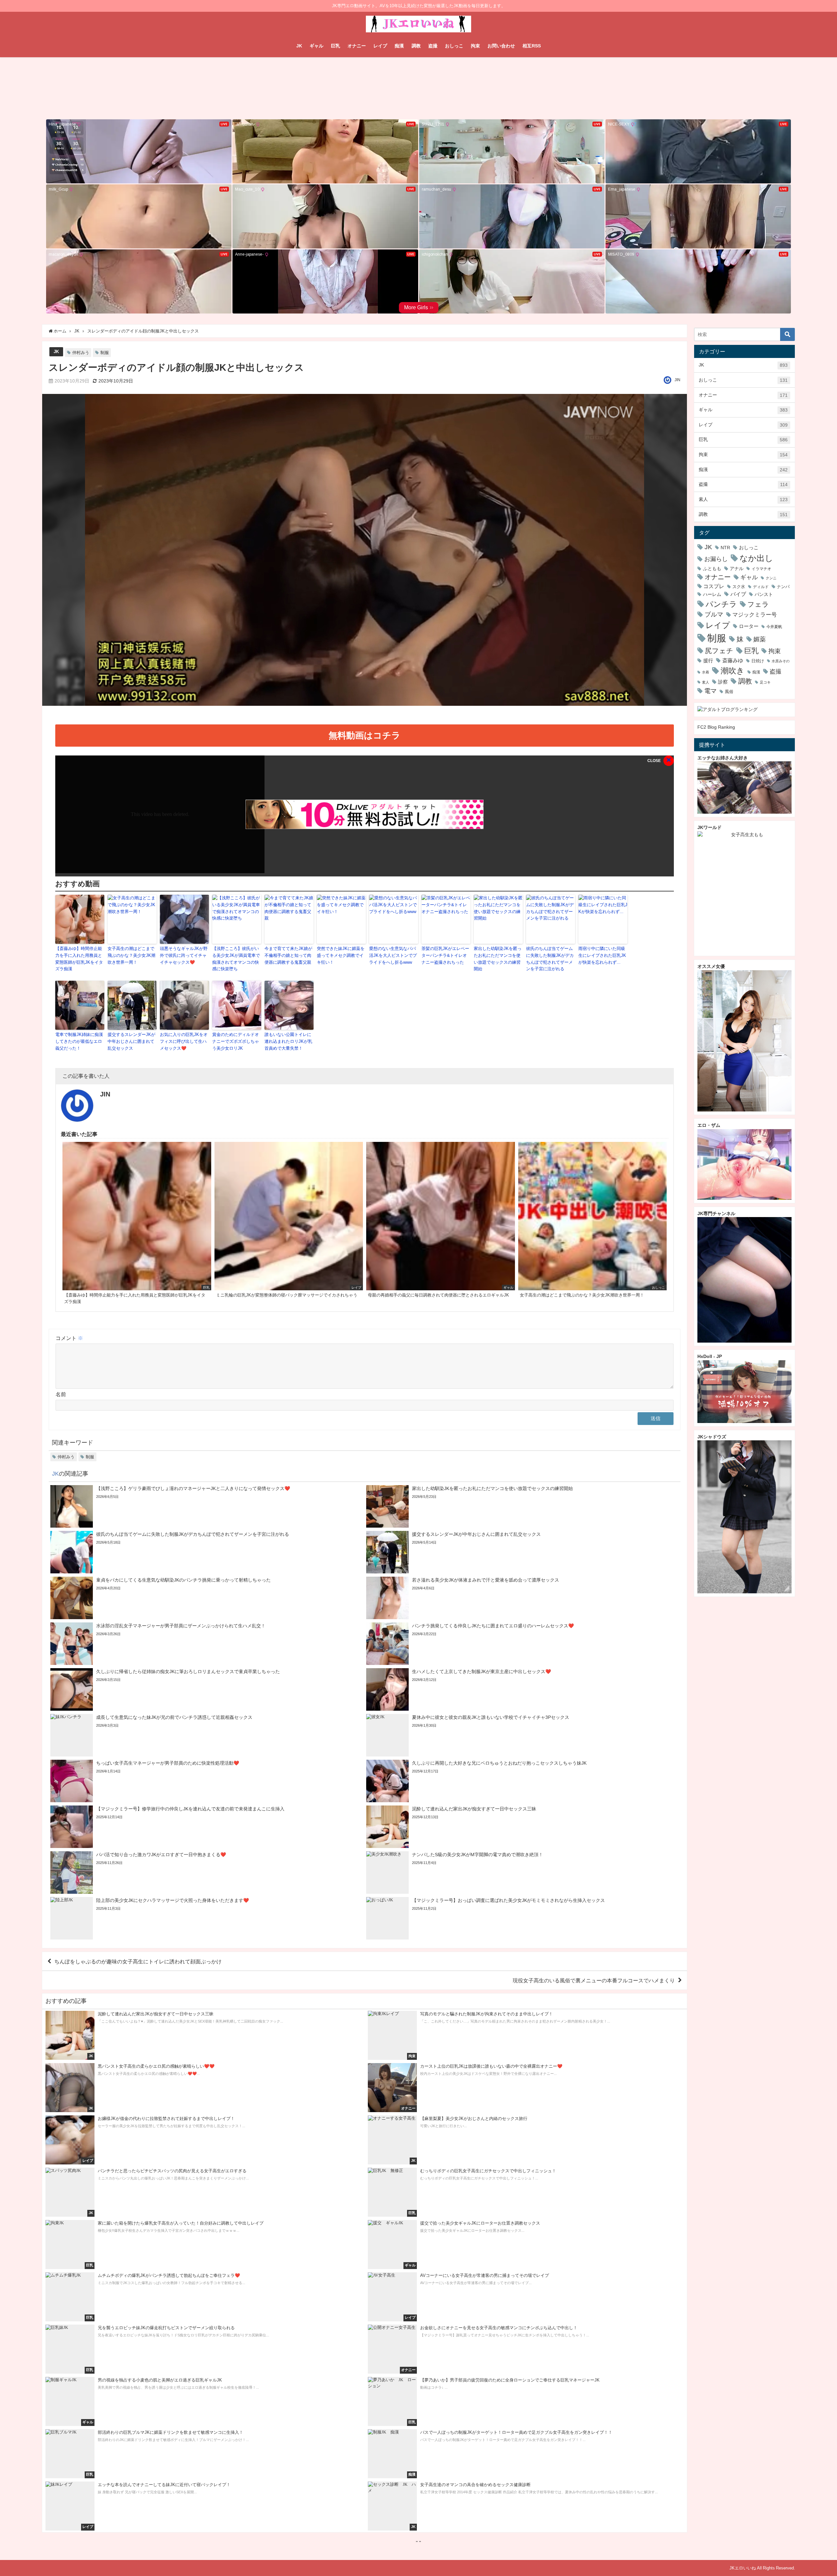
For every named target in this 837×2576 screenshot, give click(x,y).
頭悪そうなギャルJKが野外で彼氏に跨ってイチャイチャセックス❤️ (184, 955)
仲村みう (81, 353)
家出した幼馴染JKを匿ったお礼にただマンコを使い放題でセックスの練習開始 (498, 959)
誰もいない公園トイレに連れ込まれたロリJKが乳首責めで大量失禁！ (288, 1041)
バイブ (738, 594)
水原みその (781, 661)
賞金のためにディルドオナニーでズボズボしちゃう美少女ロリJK (236, 1041)
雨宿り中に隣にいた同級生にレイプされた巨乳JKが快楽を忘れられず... (602, 955)
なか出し (756, 558)
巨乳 (335, 46)
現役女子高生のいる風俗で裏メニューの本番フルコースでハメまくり (594, 1980)
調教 (416, 46)
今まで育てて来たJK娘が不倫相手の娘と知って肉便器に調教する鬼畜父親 (288, 955)
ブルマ (714, 614)
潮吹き (733, 670)
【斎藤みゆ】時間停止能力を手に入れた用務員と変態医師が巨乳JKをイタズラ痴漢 (79, 959)
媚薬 (760, 639)
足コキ (765, 682)
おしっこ (454, 46)
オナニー (357, 46)
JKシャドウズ (712, 1437)
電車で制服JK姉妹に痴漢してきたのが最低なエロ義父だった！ (79, 1041)
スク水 (739, 587)
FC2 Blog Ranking (716, 727)
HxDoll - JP (710, 1356)
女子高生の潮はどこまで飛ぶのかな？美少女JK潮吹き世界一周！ (131, 955)
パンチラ (721, 604)
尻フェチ (719, 651)
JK (299, 46)
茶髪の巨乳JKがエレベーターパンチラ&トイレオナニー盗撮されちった (445, 955)
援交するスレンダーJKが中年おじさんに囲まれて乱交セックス (131, 1041)
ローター (749, 626)
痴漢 (399, 46)
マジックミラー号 (755, 615)
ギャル (316, 46)
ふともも (712, 568)
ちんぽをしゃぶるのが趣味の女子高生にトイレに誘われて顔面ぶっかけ (138, 1961)
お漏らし (716, 559)
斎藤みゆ (733, 660)
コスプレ (714, 586)
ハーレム (712, 594)
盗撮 (433, 46)
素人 (743, 499)
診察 (723, 682)
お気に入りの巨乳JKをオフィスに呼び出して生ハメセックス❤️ (184, 1041)
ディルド (761, 587)
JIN (677, 380)
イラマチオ (761, 569)
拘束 (475, 46)
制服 (105, 353)
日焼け (758, 661)
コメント (69, 1338)
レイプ (380, 46)
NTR (725, 548)
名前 (61, 1394)
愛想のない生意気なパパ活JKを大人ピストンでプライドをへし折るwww (393, 955)
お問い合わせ (501, 46)
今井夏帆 (774, 627)
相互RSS (532, 46)
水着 (706, 672)
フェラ (758, 604)
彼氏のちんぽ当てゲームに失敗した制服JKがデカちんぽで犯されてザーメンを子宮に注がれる (550, 959)
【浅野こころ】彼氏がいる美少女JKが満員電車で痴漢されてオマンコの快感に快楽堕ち (236, 959)
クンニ (771, 578)
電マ (710, 691)
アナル (737, 568)
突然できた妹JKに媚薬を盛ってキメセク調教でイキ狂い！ (341, 955)
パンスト (764, 594)
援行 (708, 661)
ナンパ (783, 587)
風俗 (729, 692)
